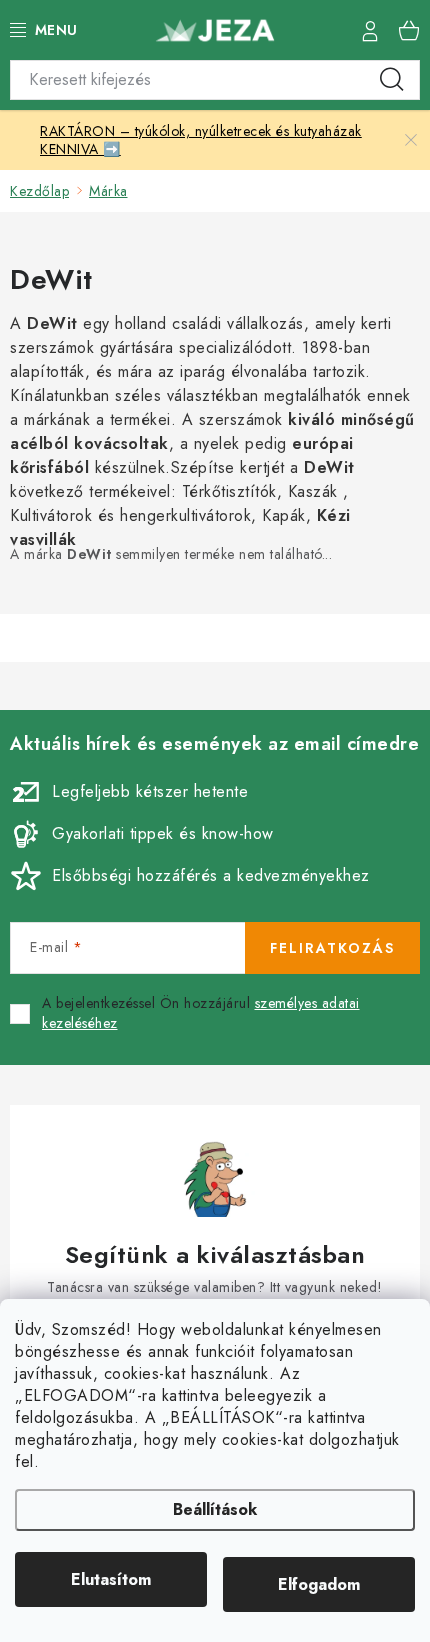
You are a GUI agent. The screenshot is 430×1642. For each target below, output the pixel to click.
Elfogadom (319, 1584)
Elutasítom (111, 1579)
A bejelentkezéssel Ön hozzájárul (201, 1013)
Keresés (392, 80)
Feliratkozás (332, 948)
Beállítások (215, 1509)
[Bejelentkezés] (370, 30)
